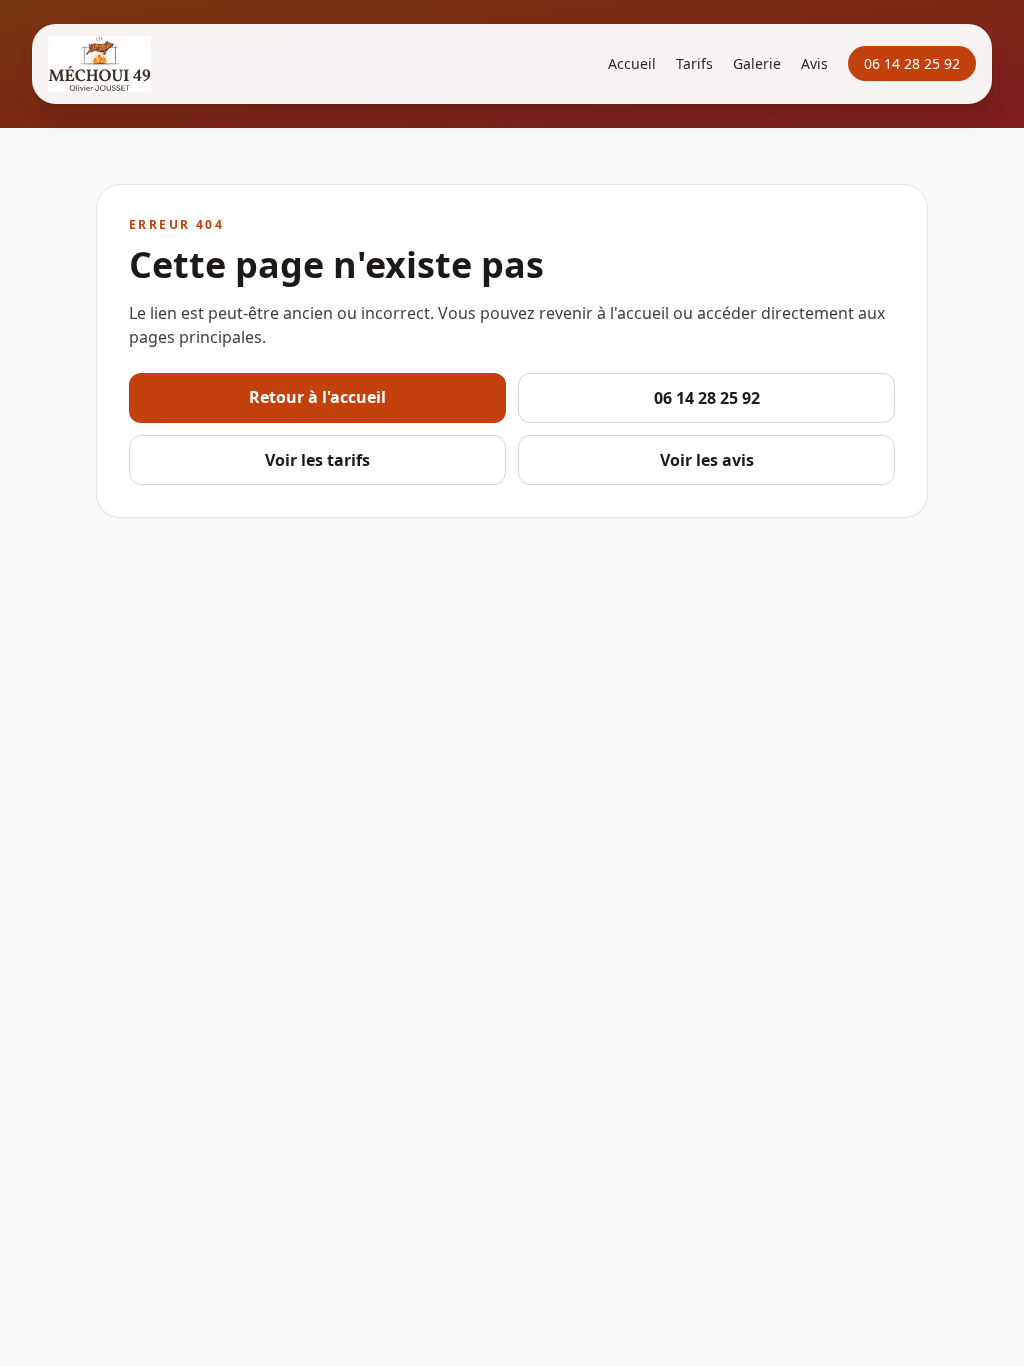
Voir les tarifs (317, 460)
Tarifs (694, 63)
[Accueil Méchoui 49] (99, 64)
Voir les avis (707, 460)
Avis (814, 63)
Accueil (632, 63)
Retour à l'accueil (317, 397)
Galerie (757, 63)
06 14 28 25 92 (912, 63)
